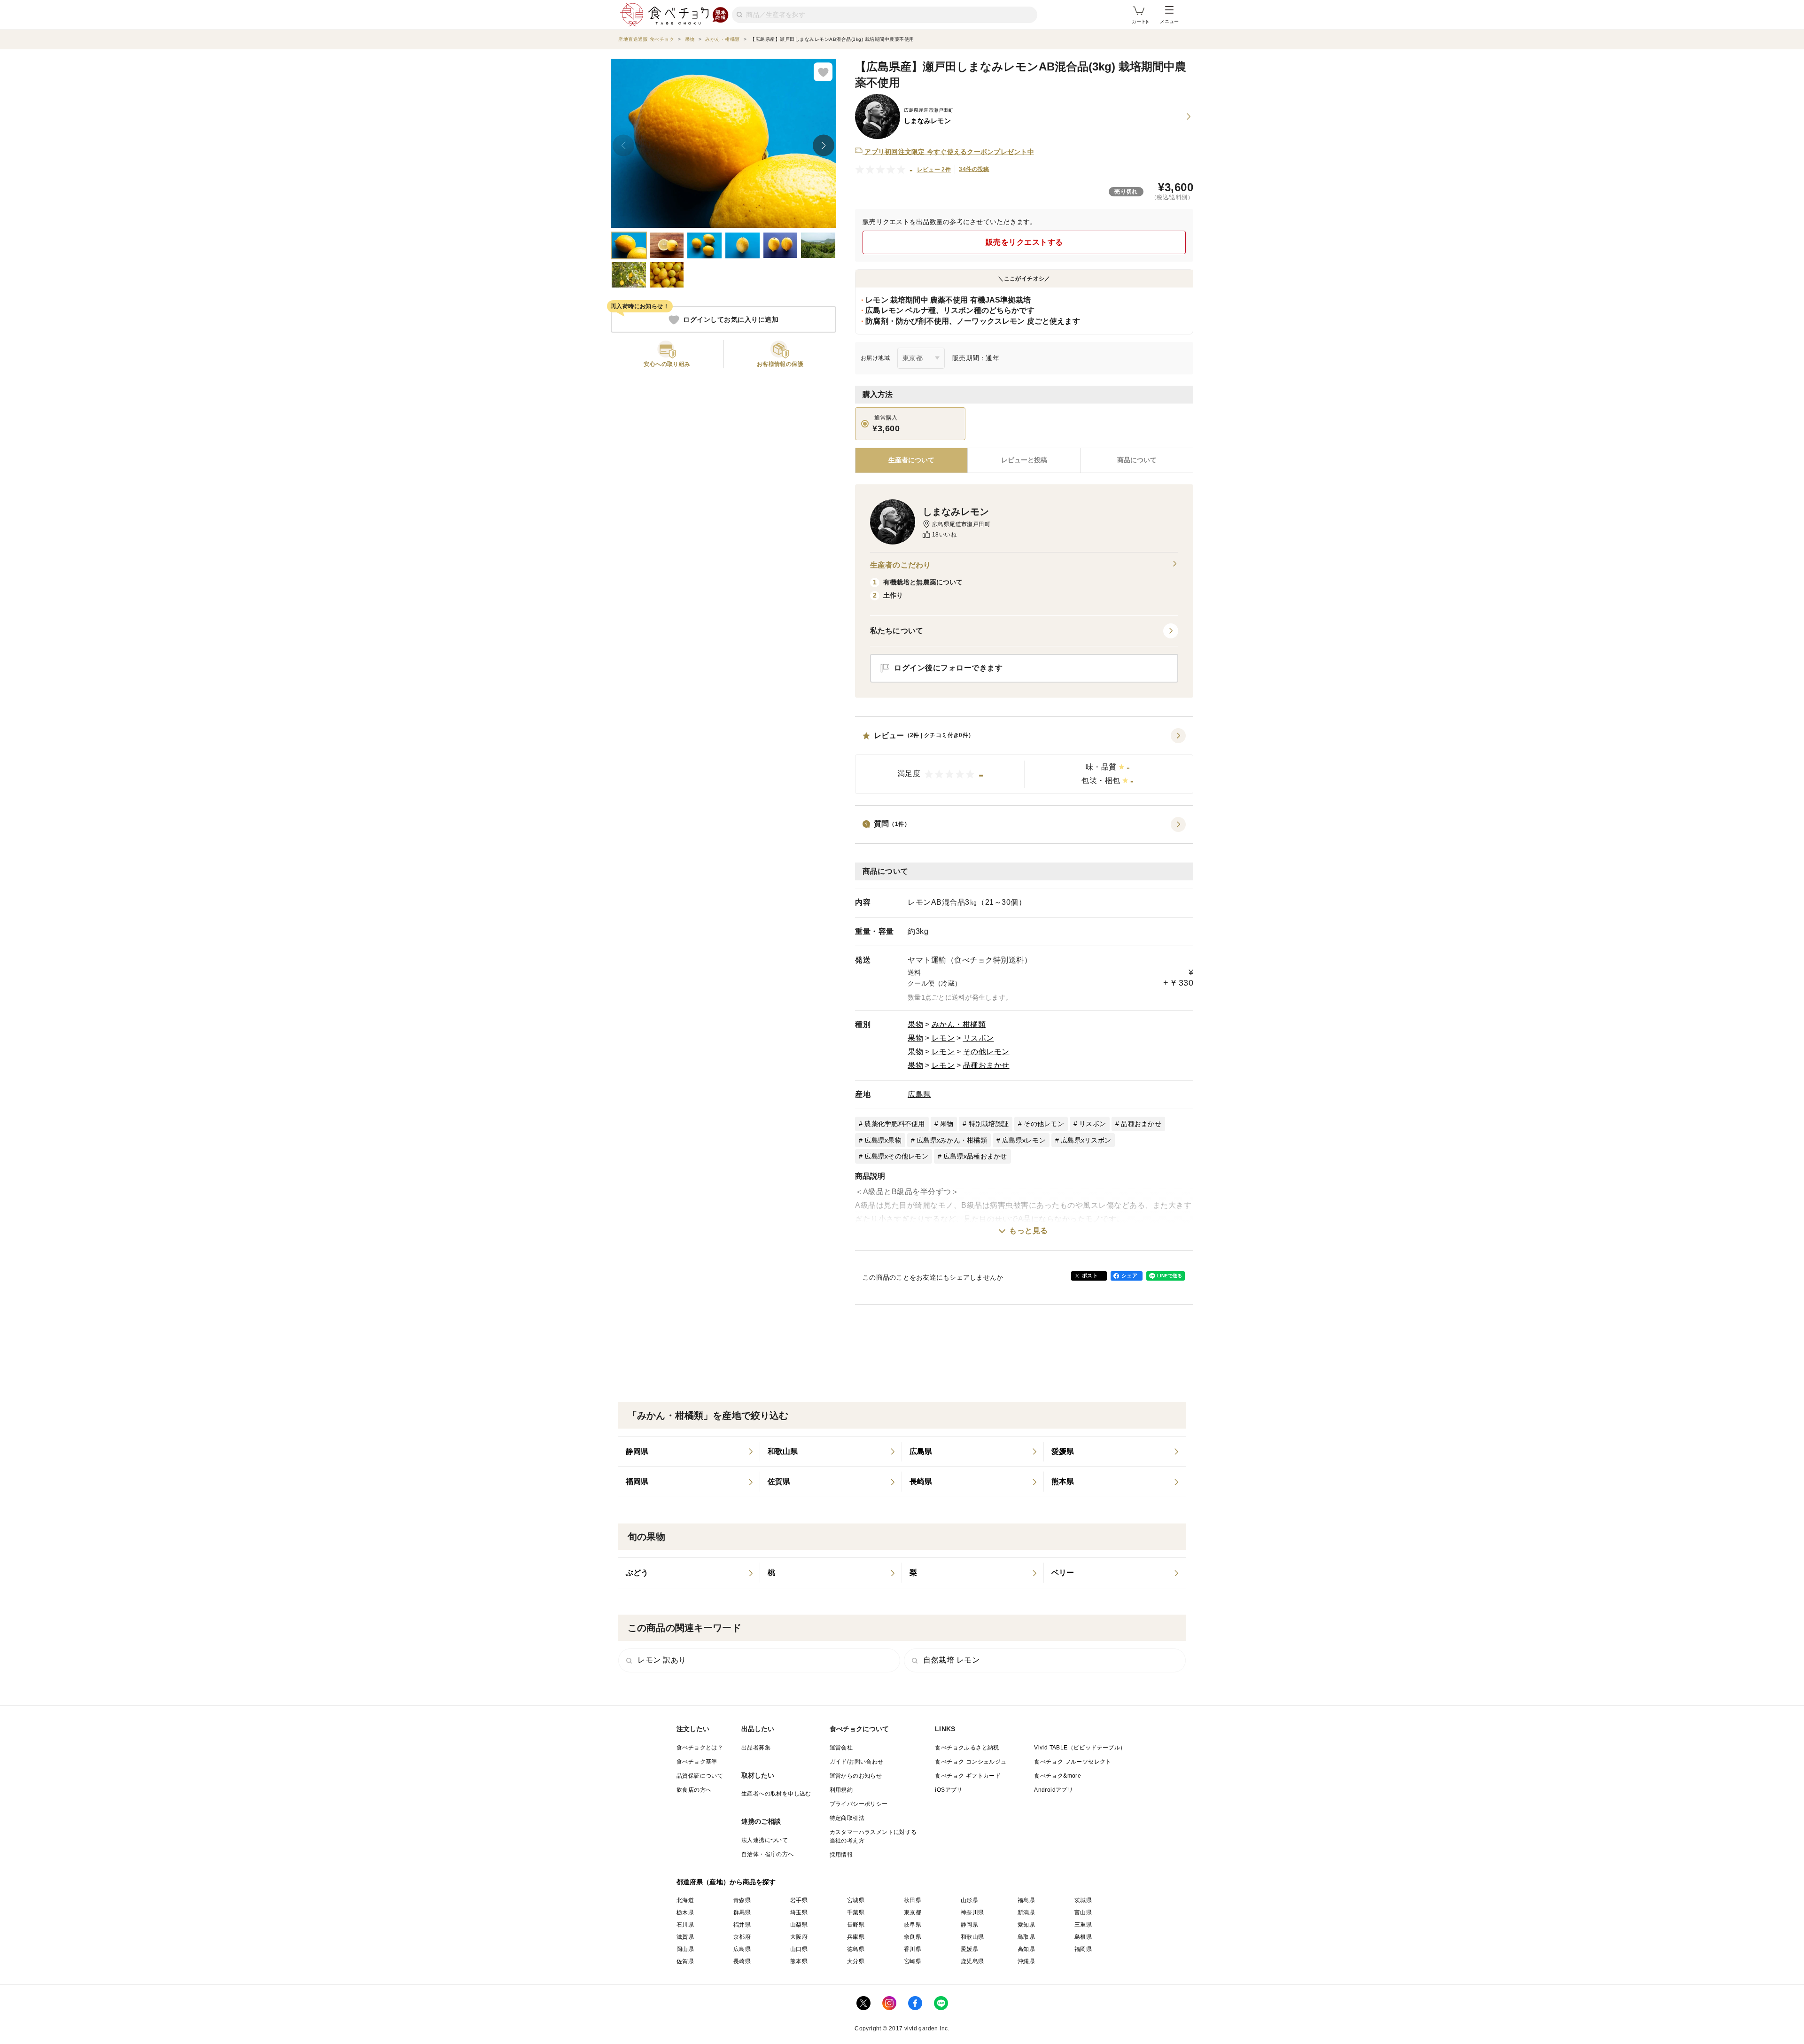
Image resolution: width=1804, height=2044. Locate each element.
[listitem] (689, 1452)
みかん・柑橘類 (959, 1024)
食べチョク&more (1058, 1776)
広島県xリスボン (1086, 1140)
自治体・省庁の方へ (768, 1854)
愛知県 (1026, 1925)
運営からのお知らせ (856, 1776)
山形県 (969, 1900)
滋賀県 (685, 1937)
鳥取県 (1026, 1937)
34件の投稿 (974, 169)
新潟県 (1026, 1912)
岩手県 (799, 1900)
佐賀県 (685, 1961)
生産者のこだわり (900, 565)
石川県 (685, 1925)
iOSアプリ (949, 1790)
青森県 (742, 1900)
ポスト (1090, 1275)
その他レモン (986, 1052)
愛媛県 (969, 1949)
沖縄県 (1026, 1961)
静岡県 (969, 1925)
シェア (1129, 1275)
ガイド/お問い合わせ (857, 1762)
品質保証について (700, 1776)
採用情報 (841, 1855)
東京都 (913, 1912)
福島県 (1026, 1900)
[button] (1024, 761)
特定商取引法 (847, 1818)
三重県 (1083, 1925)
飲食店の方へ (694, 1790)
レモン (943, 1038)
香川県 (913, 1949)
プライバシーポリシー (859, 1804)
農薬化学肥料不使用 (894, 1124)
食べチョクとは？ (700, 1748)
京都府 (742, 1937)
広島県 (919, 1094)
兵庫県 (856, 1937)
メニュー (1169, 21)
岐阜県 (913, 1925)
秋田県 (913, 1900)
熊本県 (799, 1961)
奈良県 (913, 1937)
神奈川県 (972, 1912)
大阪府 (799, 1937)
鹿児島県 (972, 1961)
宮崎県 (913, 1961)
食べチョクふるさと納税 (967, 1748)
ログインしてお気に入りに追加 (731, 320)
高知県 (1026, 1949)
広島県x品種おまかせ (975, 1156)
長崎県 (742, 1961)
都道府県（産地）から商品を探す (726, 1882)
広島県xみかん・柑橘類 (952, 1140)
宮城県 (856, 1900)
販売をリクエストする (1024, 242)
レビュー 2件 (934, 170)
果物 (915, 1024)
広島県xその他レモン (896, 1156)
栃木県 (685, 1912)
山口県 (799, 1949)
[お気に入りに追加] (823, 72)
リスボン (979, 1038)
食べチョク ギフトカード (968, 1776)
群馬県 (742, 1912)
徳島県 (856, 1949)
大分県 (856, 1961)
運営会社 (841, 1748)
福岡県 (1083, 1949)
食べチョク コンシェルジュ (971, 1762)
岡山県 (685, 1949)
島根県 (1083, 1937)
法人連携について (765, 1840)
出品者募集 (756, 1748)
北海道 (685, 1900)
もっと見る (1029, 1231)
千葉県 (856, 1912)
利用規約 (841, 1790)
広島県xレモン (1024, 1140)
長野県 (856, 1925)
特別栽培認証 (989, 1124)
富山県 (1083, 1912)
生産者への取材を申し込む (776, 1794)
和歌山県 (972, 1937)
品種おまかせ (986, 1065)
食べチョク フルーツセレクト (1073, 1762)
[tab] (1024, 460)
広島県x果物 (883, 1140)
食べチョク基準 (697, 1762)
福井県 (742, 1925)
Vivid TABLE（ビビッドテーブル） (1080, 1748)
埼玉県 (799, 1912)
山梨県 (799, 1925)
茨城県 (1083, 1900)
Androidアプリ (1054, 1790)
